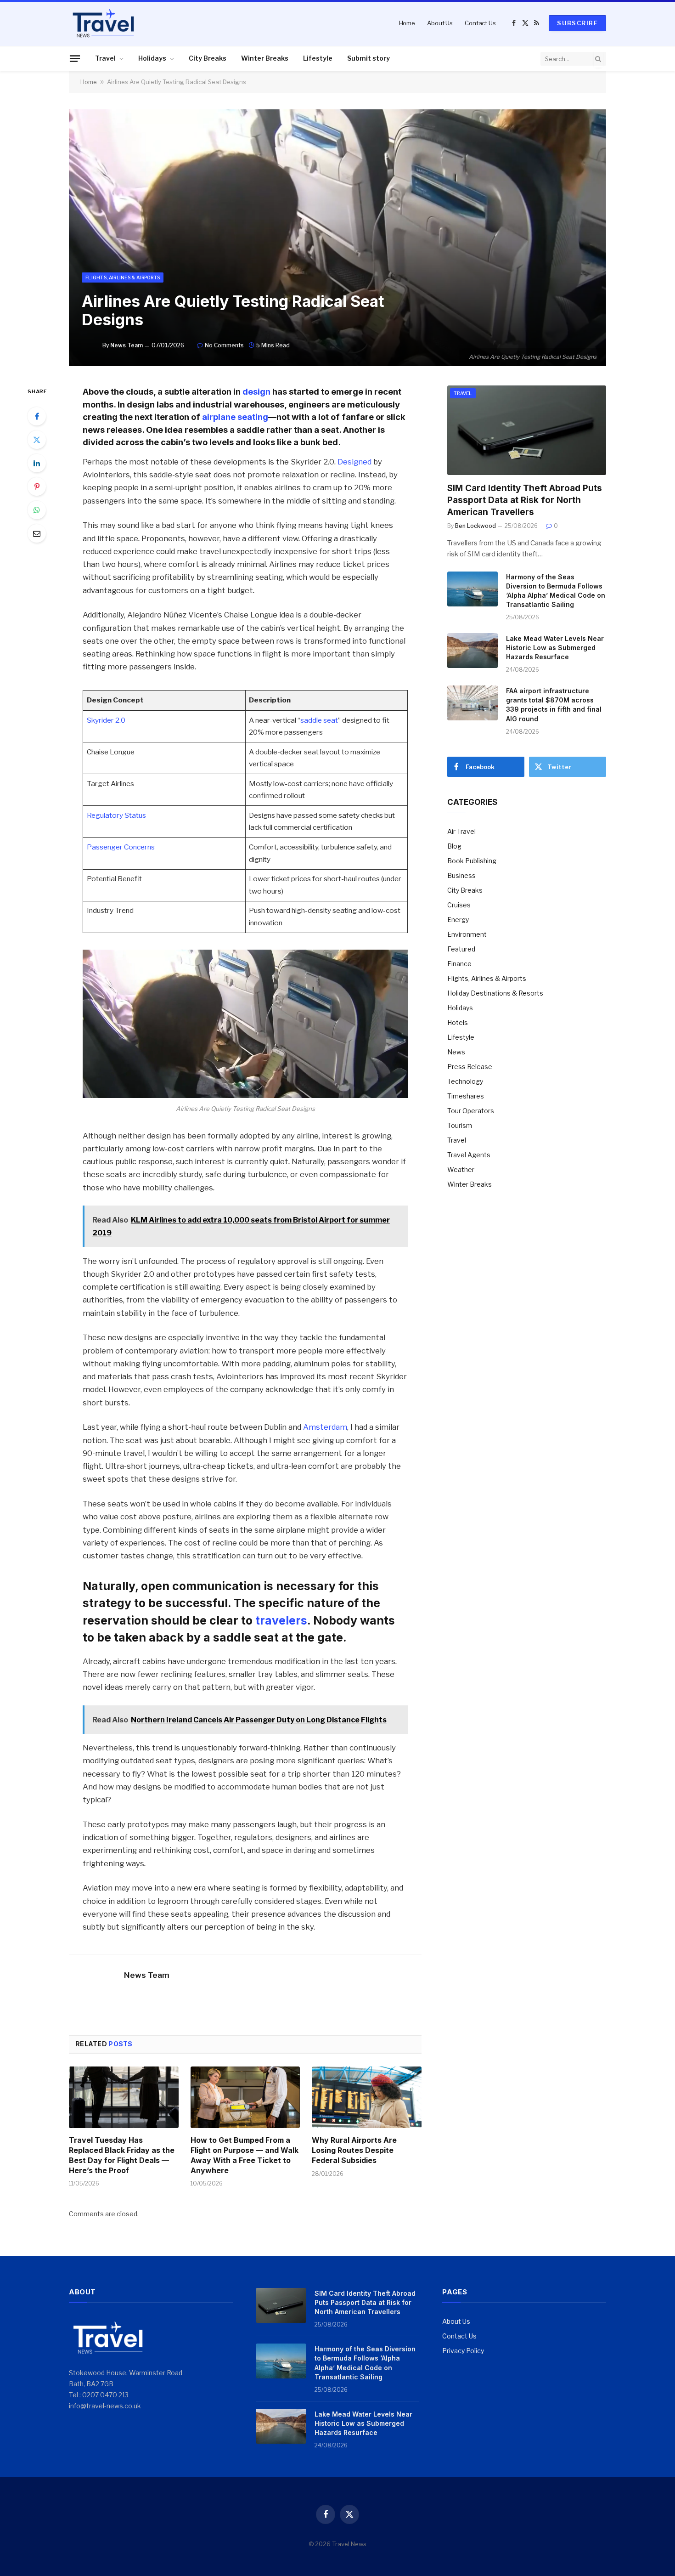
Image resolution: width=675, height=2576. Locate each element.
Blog (454, 846)
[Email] (37, 533)
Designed (354, 462)
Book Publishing (472, 861)
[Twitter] (37, 440)
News (456, 1052)
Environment (467, 934)
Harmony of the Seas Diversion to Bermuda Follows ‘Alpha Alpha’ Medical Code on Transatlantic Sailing (556, 591)
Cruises (459, 905)
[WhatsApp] (37, 510)
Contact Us (480, 23)
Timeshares (466, 1096)
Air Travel (461, 831)
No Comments (224, 345)
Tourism (460, 1125)
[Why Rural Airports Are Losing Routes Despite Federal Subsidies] (367, 2097)
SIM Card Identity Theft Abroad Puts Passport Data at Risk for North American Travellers (525, 500)
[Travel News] (103, 23)
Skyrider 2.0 (106, 720)
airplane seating (235, 417)
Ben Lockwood (475, 526)
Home (407, 23)
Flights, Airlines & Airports (123, 277)
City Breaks (208, 58)
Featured (461, 949)
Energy (458, 920)
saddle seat (319, 720)
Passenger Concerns (121, 847)
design (256, 391)
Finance (459, 964)
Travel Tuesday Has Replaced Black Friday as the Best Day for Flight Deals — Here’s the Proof (122, 2155)
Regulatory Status (116, 815)
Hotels (458, 1022)
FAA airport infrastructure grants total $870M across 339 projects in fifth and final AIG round (554, 705)
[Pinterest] (37, 487)
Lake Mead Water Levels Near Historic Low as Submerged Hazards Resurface (555, 648)
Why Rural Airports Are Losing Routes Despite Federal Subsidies (354, 2150)
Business (461, 875)
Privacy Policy (463, 2351)
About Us (440, 23)
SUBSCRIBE (577, 23)
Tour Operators (471, 1111)
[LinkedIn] (37, 463)
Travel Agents (469, 1155)
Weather (461, 1169)
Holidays (152, 58)
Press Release (470, 1067)
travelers (281, 1620)
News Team (127, 345)
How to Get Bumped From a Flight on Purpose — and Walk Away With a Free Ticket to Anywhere (245, 2155)
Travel (105, 58)
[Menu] (75, 58)
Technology (465, 1081)
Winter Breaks (265, 58)
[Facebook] (37, 416)
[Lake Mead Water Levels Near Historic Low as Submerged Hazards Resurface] (472, 651)
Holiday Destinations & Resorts (495, 993)
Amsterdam (325, 1427)
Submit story (368, 58)
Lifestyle (318, 58)
